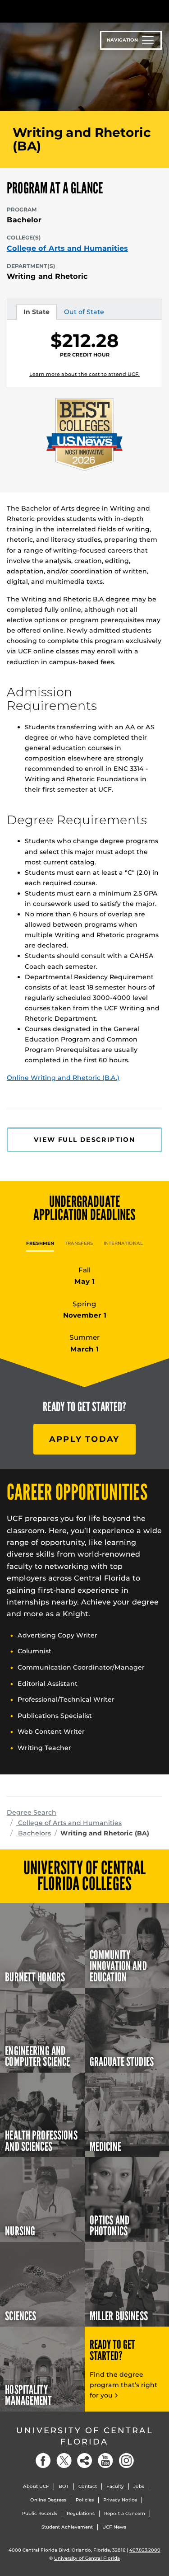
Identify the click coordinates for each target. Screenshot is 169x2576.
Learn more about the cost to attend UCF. (84, 374)
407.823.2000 (145, 2550)
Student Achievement (67, 2527)
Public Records (40, 2513)
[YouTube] (105, 2461)
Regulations (81, 2513)
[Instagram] (126, 2461)
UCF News (114, 2527)
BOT (64, 2486)
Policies (85, 2500)
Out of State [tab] (84, 314)
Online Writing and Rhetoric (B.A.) (63, 1078)
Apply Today (84, 1439)
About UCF (36, 2486)
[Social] (85, 2461)
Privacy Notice (120, 2500)
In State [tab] (36, 314)
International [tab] (123, 1243)
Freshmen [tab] (40, 1243)
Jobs (139, 2486)
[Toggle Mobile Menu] (160, 11)
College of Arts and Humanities (67, 249)
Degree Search (32, 1812)
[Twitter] (64, 2461)
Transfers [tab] (79, 1243)
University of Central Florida (85, 2436)
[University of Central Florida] (69, 11)
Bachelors (34, 1833)
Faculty (115, 2486)
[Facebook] (43, 2461)
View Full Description (84, 1140)
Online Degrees (48, 2500)
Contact (88, 2486)
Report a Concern (125, 2513)
